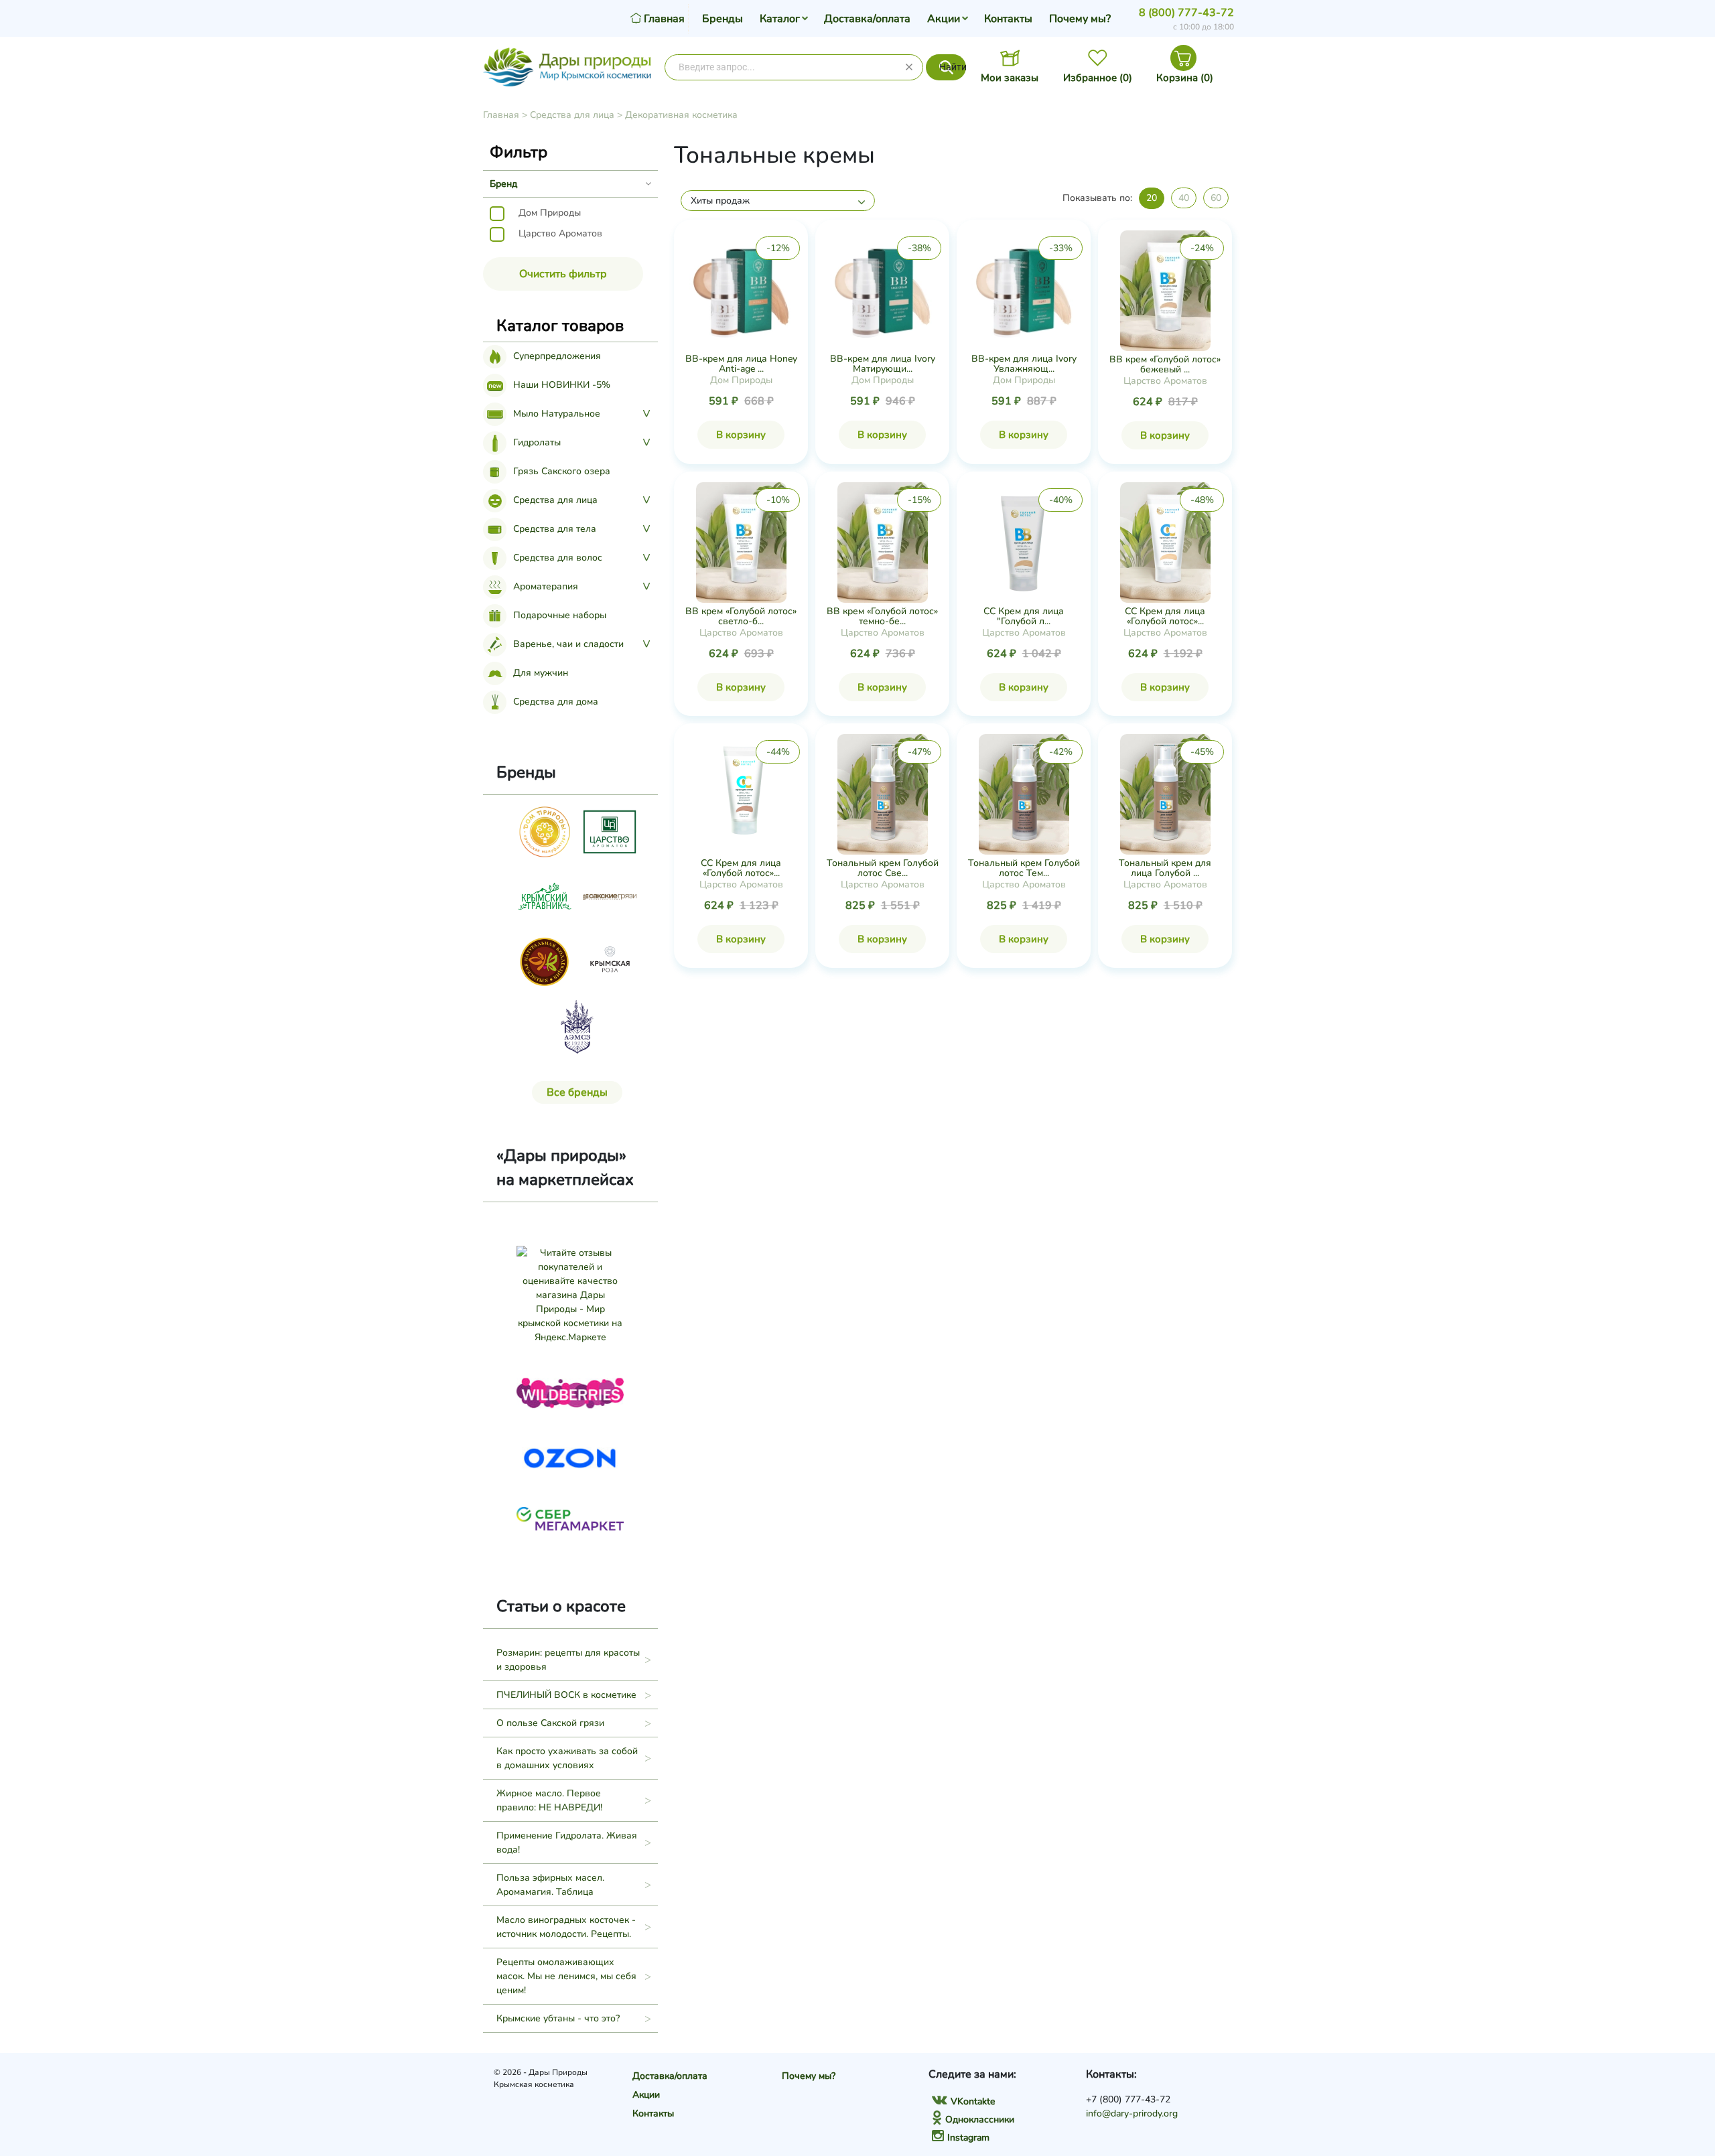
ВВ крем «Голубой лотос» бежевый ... (1165, 364)
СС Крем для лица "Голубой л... (1024, 616)
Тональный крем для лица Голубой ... (1165, 868)
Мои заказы (1010, 78)
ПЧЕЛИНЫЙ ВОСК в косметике (566, 1695)
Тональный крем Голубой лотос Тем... (1024, 868)
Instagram (968, 2138)
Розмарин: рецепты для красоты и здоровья (568, 1660)
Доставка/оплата (867, 19)
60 (1216, 198)
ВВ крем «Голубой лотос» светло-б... (741, 616)
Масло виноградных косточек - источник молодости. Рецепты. (566, 1927)
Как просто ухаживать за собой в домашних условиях (567, 1758)
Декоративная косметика (681, 115)
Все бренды (577, 1092)
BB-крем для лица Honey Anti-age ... (741, 364)
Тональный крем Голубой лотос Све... (883, 868)
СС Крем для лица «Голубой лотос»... (1165, 616)
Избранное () (1098, 78)
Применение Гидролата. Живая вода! (567, 1843)
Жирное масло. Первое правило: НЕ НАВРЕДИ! (549, 1800)
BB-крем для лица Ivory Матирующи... (883, 364)
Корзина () (1185, 78)
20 (1152, 198)
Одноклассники (980, 2119)
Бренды (723, 19)
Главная (501, 115)
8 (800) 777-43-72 (1186, 13)
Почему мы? (1080, 19)
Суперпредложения (557, 356)
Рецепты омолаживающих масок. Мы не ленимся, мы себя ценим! (566, 1976)
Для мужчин (541, 673)
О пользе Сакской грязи (550, 1723)
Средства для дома (556, 702)
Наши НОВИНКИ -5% (562, 385)
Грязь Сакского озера (562, 471)
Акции (944, 19)
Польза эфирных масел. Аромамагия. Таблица (550, 1885)
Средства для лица (572, 115)
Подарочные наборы (560, 615)
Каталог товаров (560, 326)
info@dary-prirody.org (1132, 2113)
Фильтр (519, 152)
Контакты (1008, 19)
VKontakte (973, 2101)
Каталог (780, 19)
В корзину (741, 435)
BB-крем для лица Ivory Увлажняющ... (1024, 364)
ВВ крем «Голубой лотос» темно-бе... (882, 616)
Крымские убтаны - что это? (558, 2018)
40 (1184, 198)
